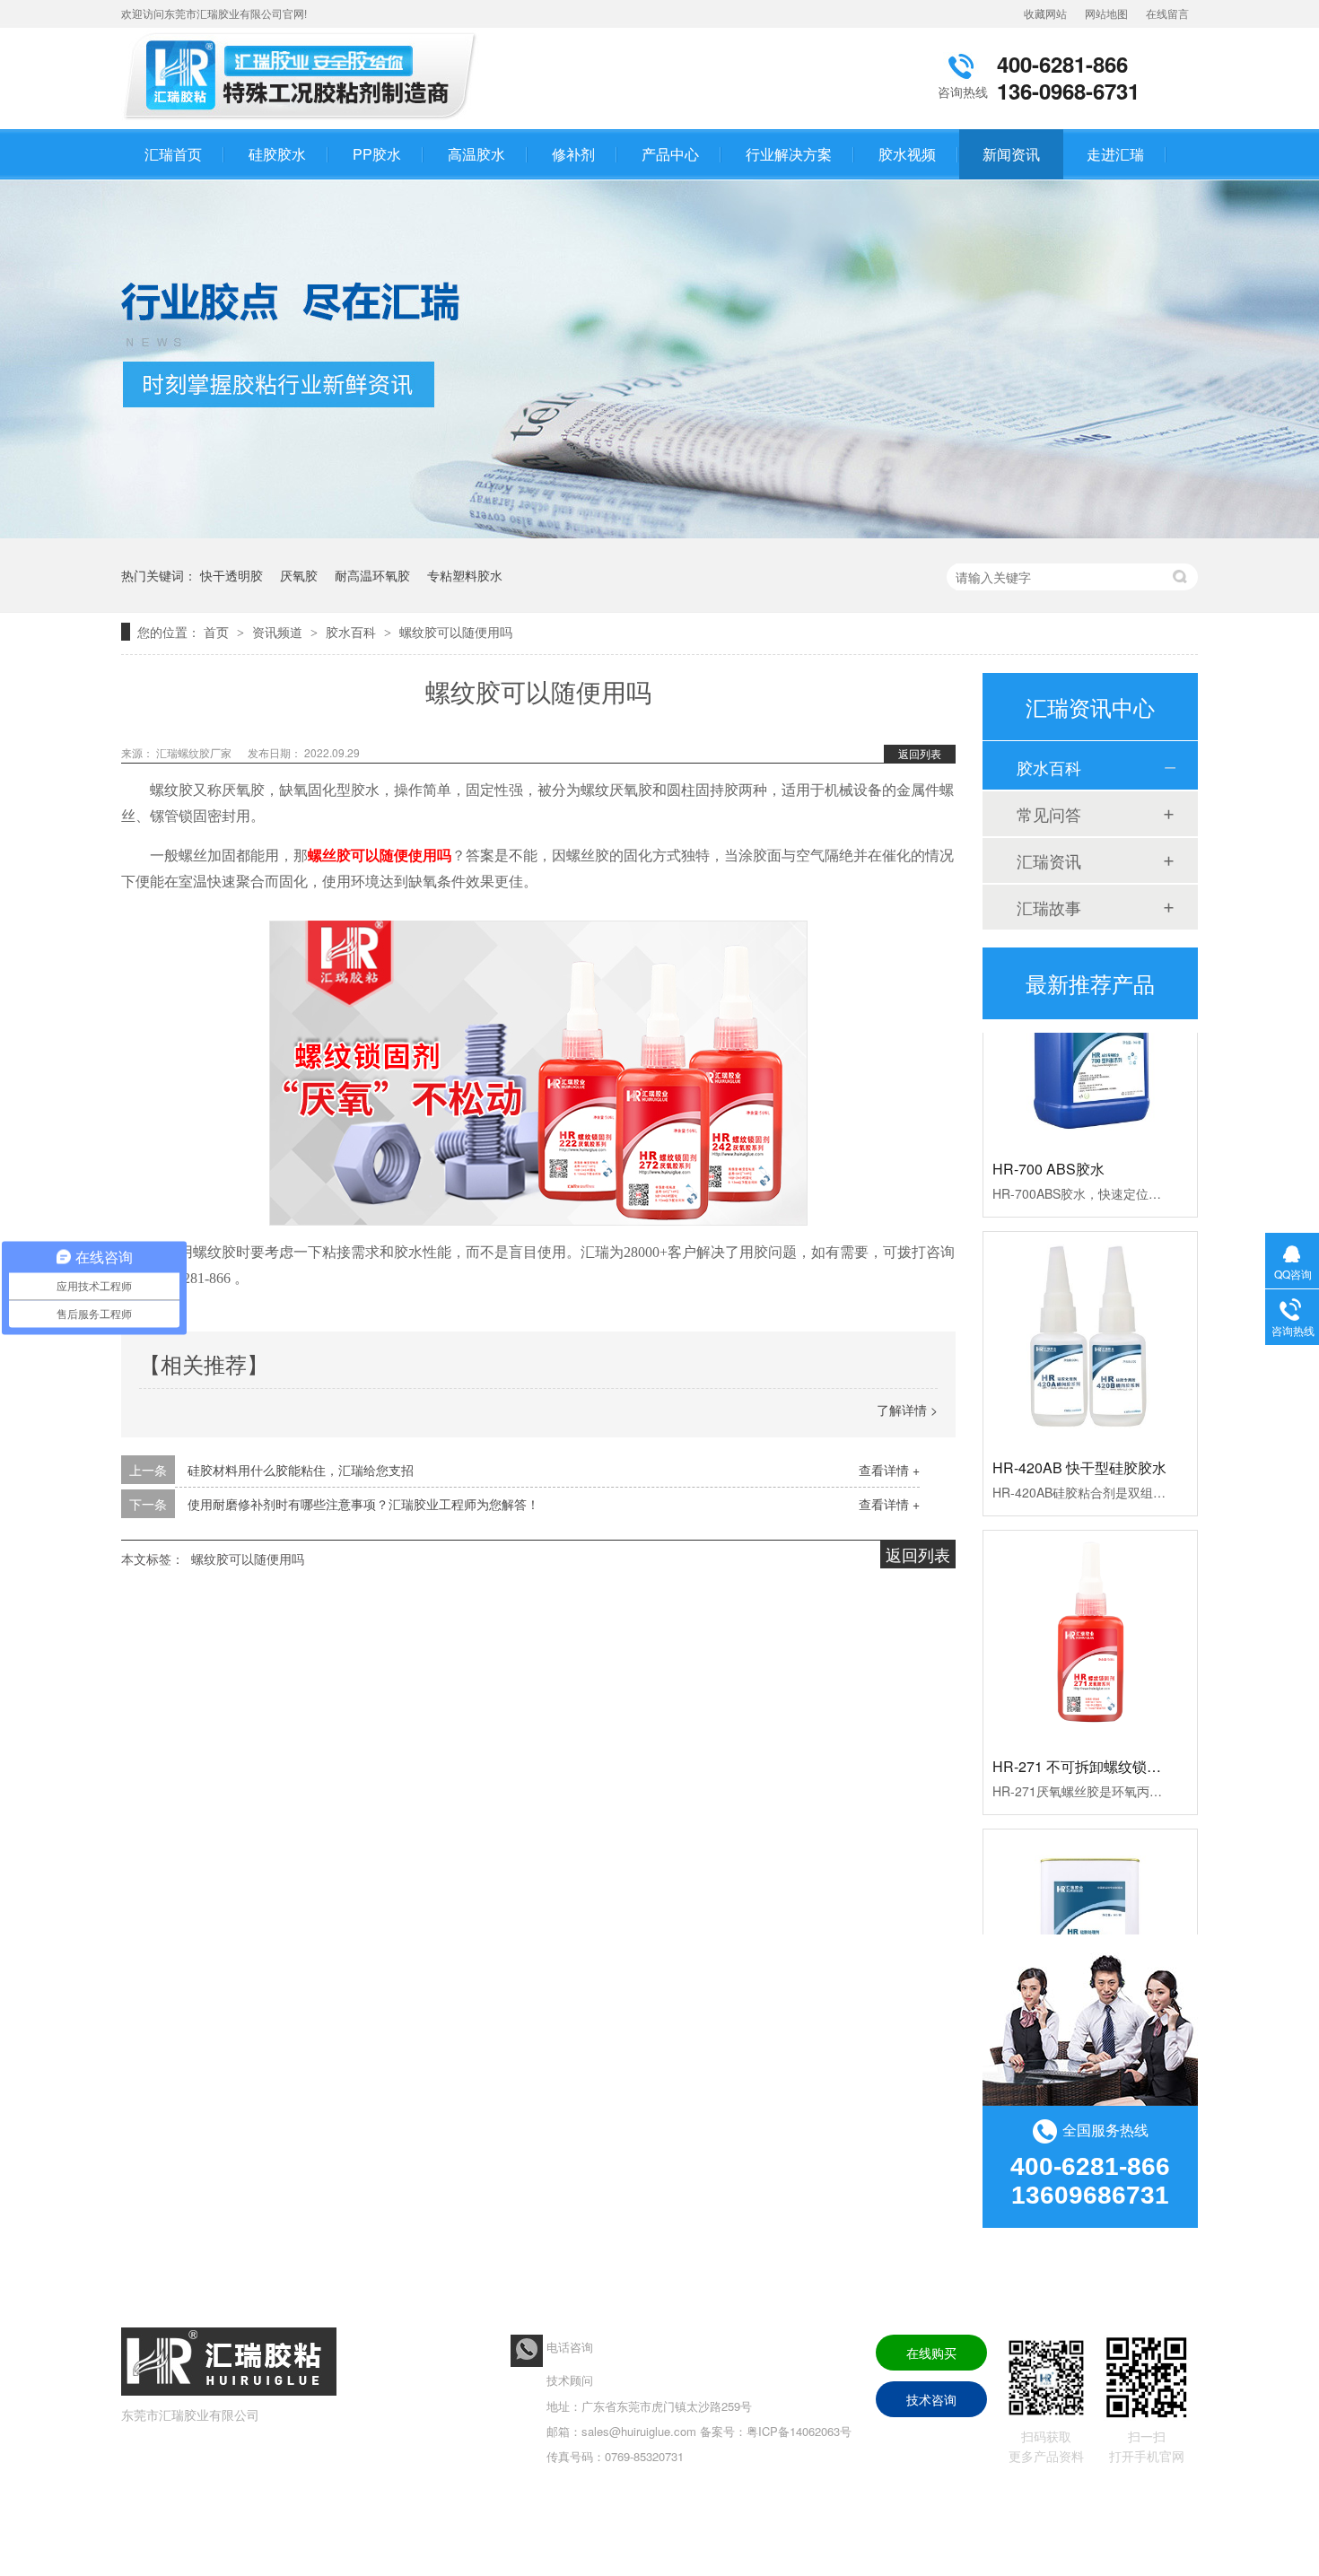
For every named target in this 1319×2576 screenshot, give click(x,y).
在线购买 (931, 2353)
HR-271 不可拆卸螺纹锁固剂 (1084, 1740)
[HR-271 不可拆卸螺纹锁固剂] (1090, 1611)
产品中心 (670, 154)
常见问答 (1049, 814)
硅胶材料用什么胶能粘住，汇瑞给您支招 (301, 1470)
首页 (218, 632)
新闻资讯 (1011, 154)
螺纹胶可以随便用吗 (456, 632)
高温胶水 (476, 154)
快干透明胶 (231, 575)
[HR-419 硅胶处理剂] (1090, 1910)
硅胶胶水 (277, 154)
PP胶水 (377, 154)
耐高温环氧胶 (372, 575)
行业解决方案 (789, 154)
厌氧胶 (299, 575)
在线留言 (1167, 13)
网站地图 (1106, 13)
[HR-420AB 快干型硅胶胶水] (1090, 1313)
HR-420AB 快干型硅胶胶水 (1079, 1441)
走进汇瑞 (1115, 154)
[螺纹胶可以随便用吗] (305, 119)
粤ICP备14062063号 (799, 2431)
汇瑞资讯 (1049, 860)
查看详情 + (889, 1470)
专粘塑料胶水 (465, 575)
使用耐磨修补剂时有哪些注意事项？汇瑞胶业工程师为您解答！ (363, 1504)
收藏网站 (1045, 13)
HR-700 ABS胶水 (1048, 1143)
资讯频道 (279, 632)
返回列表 (920, 753)
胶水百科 (353, 632)
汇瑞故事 (1049, 907)
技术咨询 (931, 2399)
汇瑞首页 (173, 154)
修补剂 (573, 154)
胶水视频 (907, 154)
